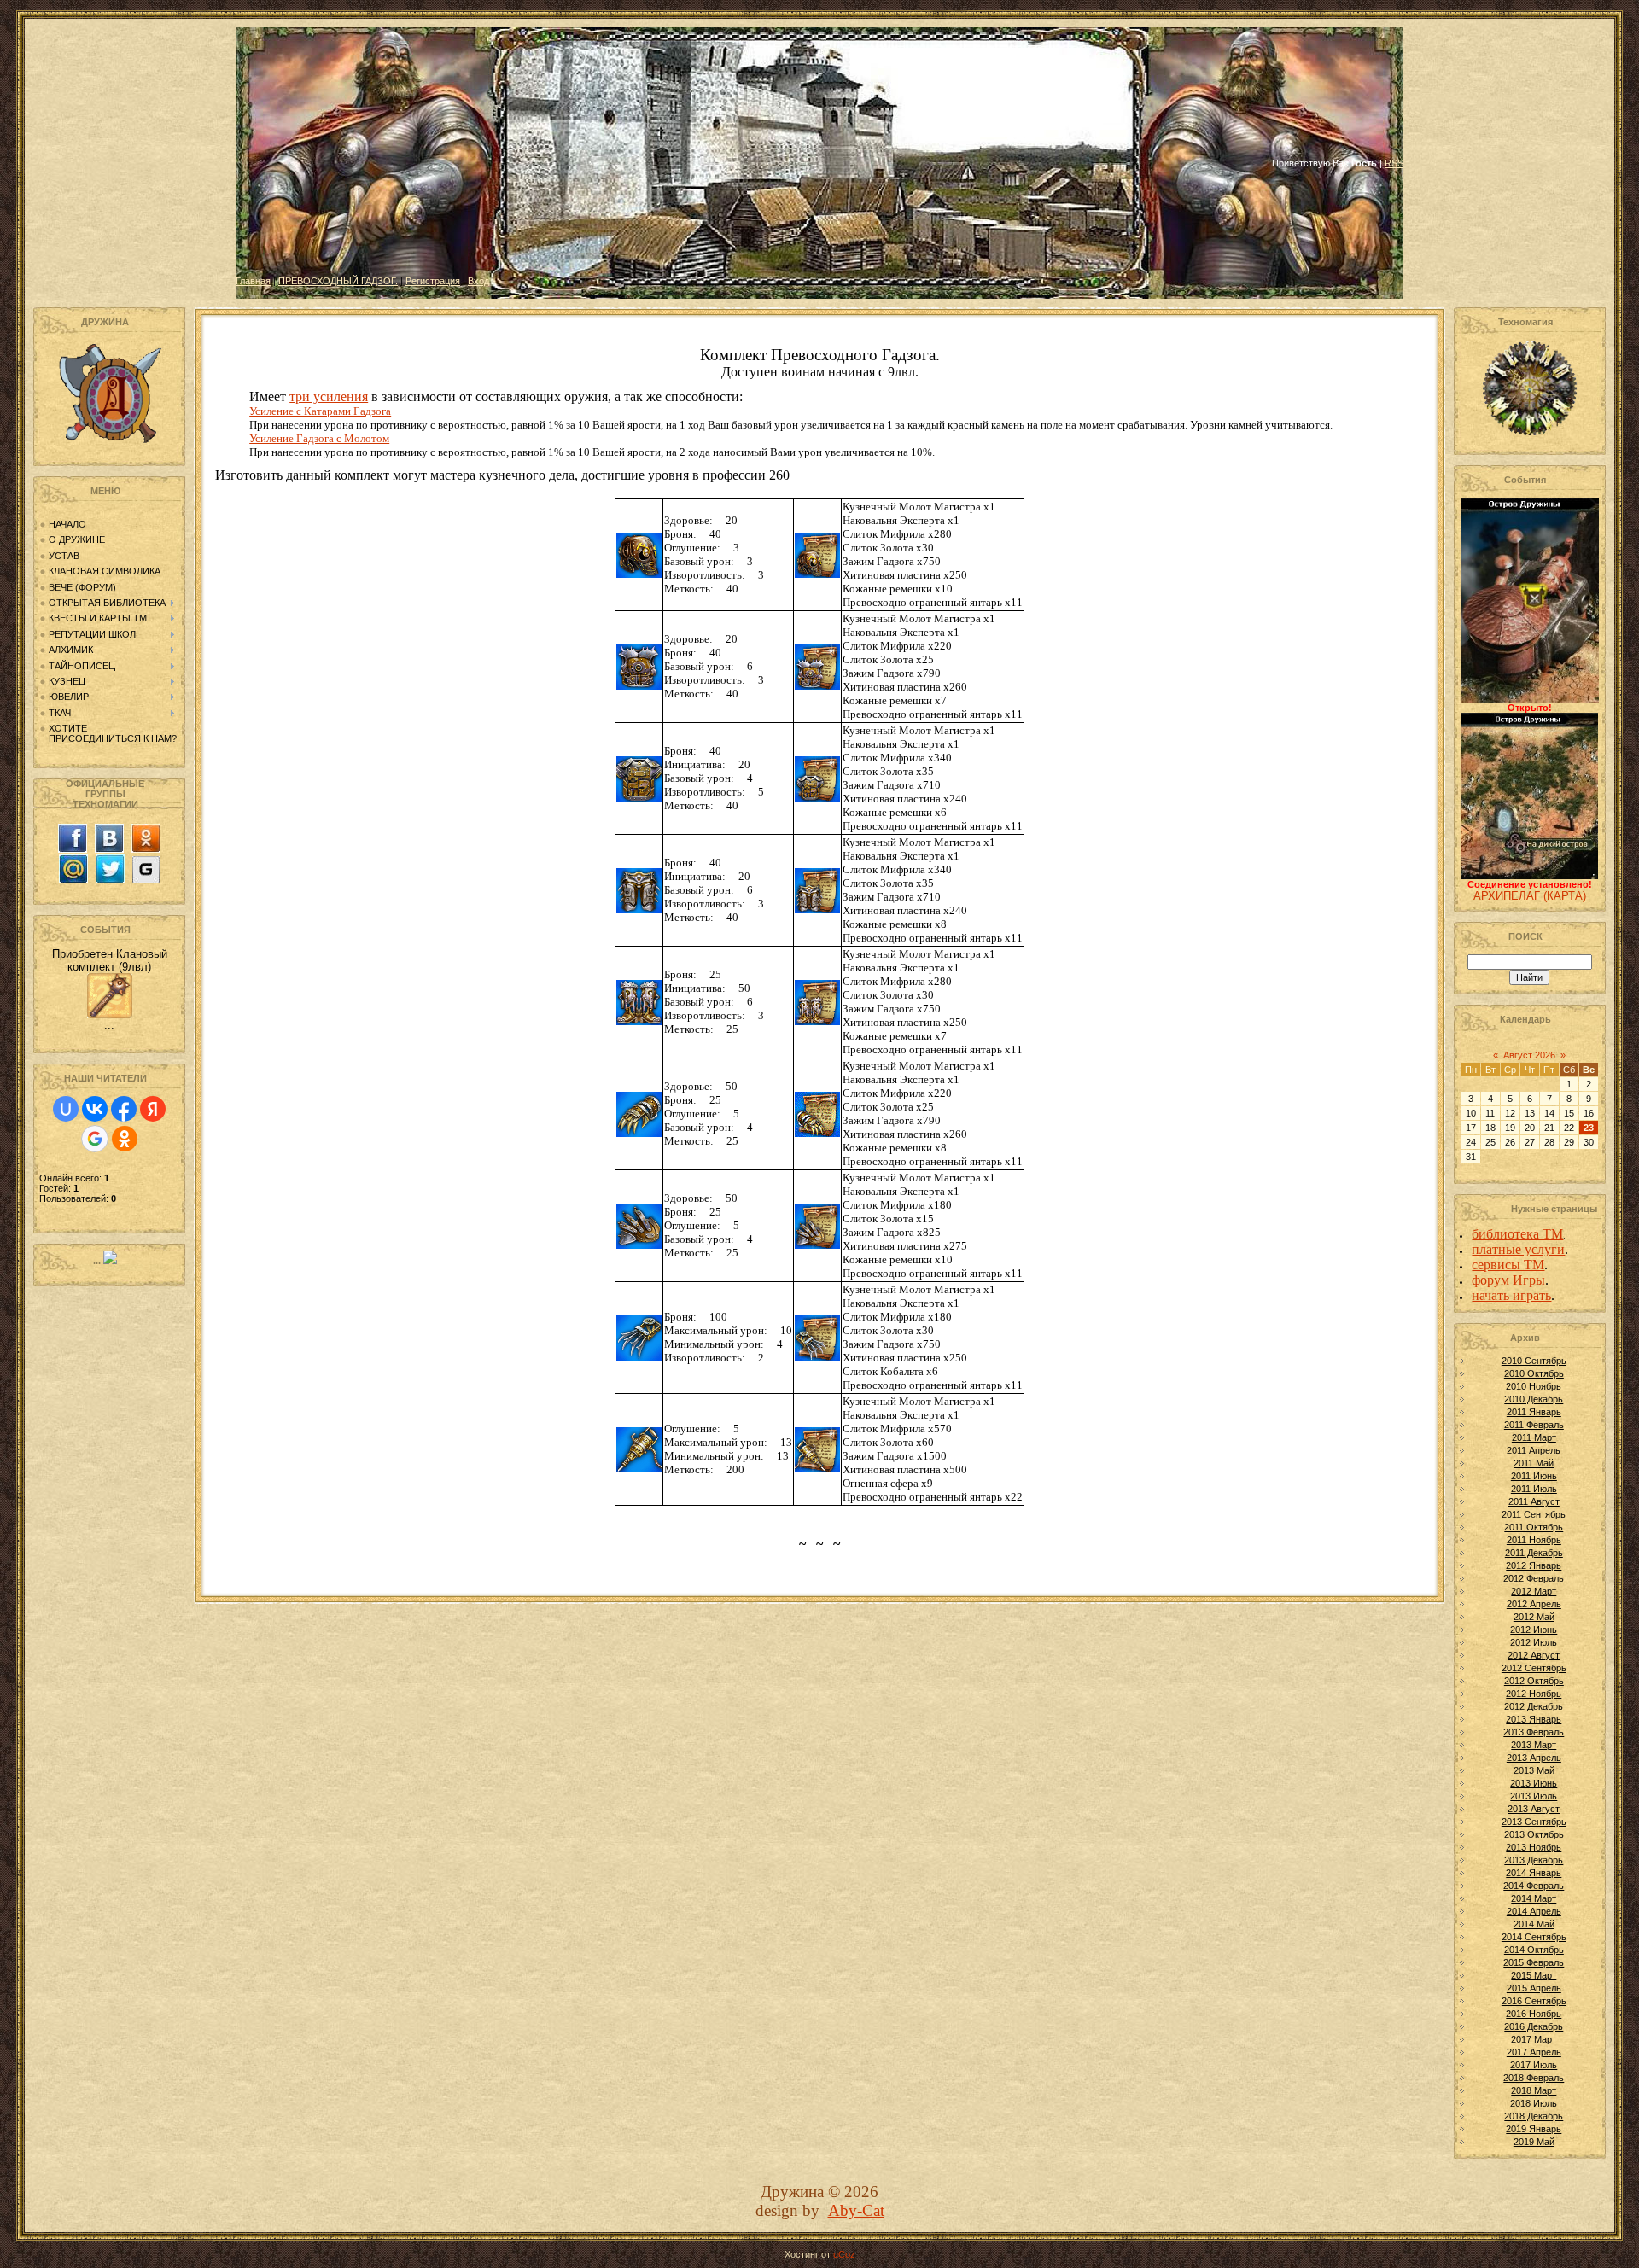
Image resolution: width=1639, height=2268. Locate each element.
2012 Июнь (1534, 1630)
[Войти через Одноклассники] (125, 1139)
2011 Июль (1534, 1489)
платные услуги (1518, 1249)
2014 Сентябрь (1534, 1937)
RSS (1394, 163)
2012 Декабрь (1534, 1706)
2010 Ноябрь (1534, 1386)
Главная (253, 281)
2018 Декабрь (1534, 2116)
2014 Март (1534, 1898)
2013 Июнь (1534, 1783)
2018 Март (1534, 2090)
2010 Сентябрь (1534, 1361)
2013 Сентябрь (1534, 1822)
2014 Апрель (1534, 1911)
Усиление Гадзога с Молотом (319, 438)
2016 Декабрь (1534, 2026)
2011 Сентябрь (1534, 1514)
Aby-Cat (856, 2210)
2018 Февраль (1534, 2078)
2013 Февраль (1534, 1732)
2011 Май (1534, 1463)
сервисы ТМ (1508, 1265)
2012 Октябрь (1534, 1681)
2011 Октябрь (1534, 1527)
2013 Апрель (1534, 1758)
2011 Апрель (1534, 1450)
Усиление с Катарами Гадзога (320, 411)
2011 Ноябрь (1534, 1540)
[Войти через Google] (95, 1139)
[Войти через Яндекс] (153, 1109)
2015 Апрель (1534, 1988)
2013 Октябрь (1534, 1834)
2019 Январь (1534, 2129)
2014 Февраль (1534, 1886)
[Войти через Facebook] (124, 1109)
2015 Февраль (1534, 1962)
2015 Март (1534, 1975)
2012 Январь (1534, 1565)
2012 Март (1534, 1591)
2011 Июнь (1534, 1476)
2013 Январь (1534, 1719)
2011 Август (1534, 1501)
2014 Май (1534, 1924)
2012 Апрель (1534, 1604)
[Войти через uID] (66, 1109)
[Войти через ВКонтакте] (95, 1109)
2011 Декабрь (1534, 1553)
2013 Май (1534, 1770)
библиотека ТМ (1517, 1234)
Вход (478, 281)
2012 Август (1534, 1655)
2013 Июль (1534, 1796)
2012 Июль (1534, 1642)
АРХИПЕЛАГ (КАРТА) (1530, 896)
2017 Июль (1534, 2065)
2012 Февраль (1534, 1578)
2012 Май (1534, 1617)
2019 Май (1534, 2142)
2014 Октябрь (1534, 1950)
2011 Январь (1534, 1412)
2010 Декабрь (1534, 1399)
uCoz (844, 2254)
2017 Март (1534, 2039)
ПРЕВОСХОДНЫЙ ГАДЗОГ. (338, 281)
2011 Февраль (1534, 1425)
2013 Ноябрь (1534, 1847)
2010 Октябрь (1534, 1373)
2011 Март (1534, 1437)
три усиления (329, 396)
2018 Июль (1534, 2103)
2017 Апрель (1534, 2052)
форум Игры (1508, 1280)
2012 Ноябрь (1534, 1694)
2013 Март (1534, 1745)
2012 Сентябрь (1534, 1668)
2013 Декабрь (1534, 1860)
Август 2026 (1529, 1055)
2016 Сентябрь (1534, 2001)
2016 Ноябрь (1534, 2014)
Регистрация (433, 281)
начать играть (1511, 1295)
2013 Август (1534, 1809)
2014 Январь (1534, 1873)
